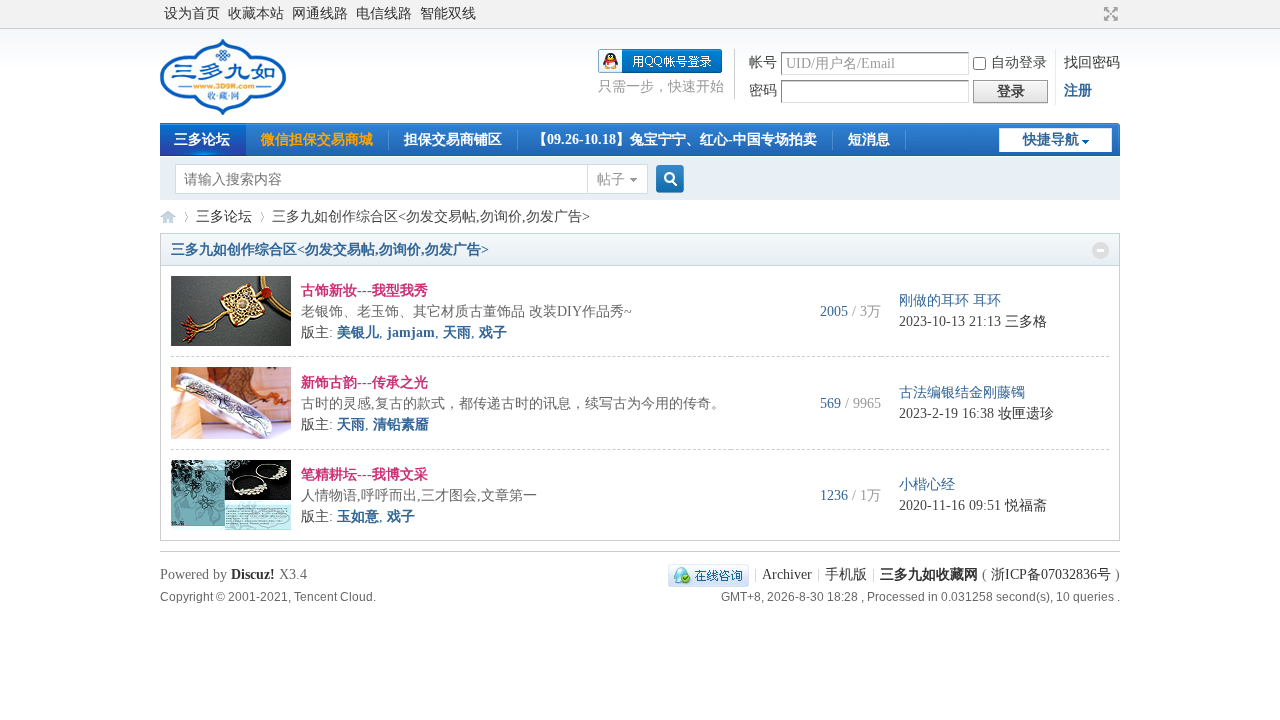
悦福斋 (1026, 505)
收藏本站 (256, 13)
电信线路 (384, 13)
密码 (763, 90)
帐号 (763, 62)
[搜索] (667, 179)
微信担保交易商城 (317, 139)
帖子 (611, 179)
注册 (1078, 90)
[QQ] (708, 574)
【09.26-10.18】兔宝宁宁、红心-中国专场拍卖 (675, 139)
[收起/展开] (1100, 250)
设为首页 (192, 13)
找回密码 (1092, 62)
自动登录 (1019, 62)
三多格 (1026, 321)
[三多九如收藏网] (224, 110)
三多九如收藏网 (168, 216)
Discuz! (253, 574)
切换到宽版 (1108, 14)
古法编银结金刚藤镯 (962, 392)
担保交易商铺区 (453, 139)
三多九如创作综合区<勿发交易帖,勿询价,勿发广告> (330, 249)
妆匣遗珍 (1026, 413)
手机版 (846, 574)
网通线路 (320, 13)
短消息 (869, 139)
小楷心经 (927, 484)
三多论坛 (202, 139)
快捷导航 (1051, 139)
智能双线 (448, 13)
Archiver (787, 574)
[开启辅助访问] (1092, 14)
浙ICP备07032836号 (1051, 574)
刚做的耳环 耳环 (950, 300)
